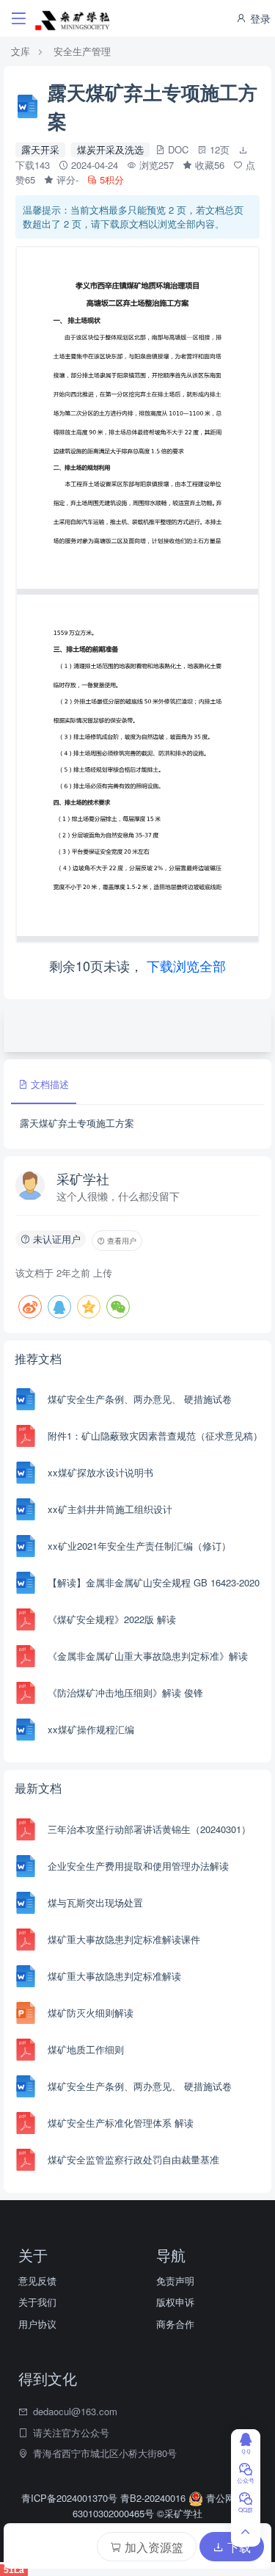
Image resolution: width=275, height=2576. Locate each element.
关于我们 (37, 2302)
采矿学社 (83, 1178)
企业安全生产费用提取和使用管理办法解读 (138, 1866)
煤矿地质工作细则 (86, 2049)
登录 (259, 18)
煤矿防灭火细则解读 (91, 2013)
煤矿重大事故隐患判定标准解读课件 (124, 1939)
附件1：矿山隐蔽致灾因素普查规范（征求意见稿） (155, 1436)
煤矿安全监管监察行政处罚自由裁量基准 (133, 2159)
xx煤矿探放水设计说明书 (100, 1472)
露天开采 (40, 149)
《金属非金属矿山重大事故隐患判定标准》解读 (148, 1656)
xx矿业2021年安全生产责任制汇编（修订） (139, 1546)
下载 (238, 2547)
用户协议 (37, 2324)
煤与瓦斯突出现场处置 (95, 1902)
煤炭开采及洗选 (110, 149)
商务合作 (175, 2324)
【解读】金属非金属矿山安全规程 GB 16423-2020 (154, 1582)
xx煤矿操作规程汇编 (91, 1729)
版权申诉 (175, 2302)
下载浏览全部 (186, 965)
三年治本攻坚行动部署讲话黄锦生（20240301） (149, 1829)
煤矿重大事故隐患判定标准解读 (114, 1976)
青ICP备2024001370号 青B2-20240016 (105, 2498)
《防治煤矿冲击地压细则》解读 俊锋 (125, 1692)
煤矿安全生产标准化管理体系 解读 (121, 2123)
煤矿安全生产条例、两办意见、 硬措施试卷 (140, 1399)
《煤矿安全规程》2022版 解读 (112, 1619)
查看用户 (121, 1241)
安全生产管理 (82, 51)
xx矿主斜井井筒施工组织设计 (110, 1509)
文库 (21, 51)
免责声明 (175, 2281)
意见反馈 (37, 2281)
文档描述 (48, 1084)
